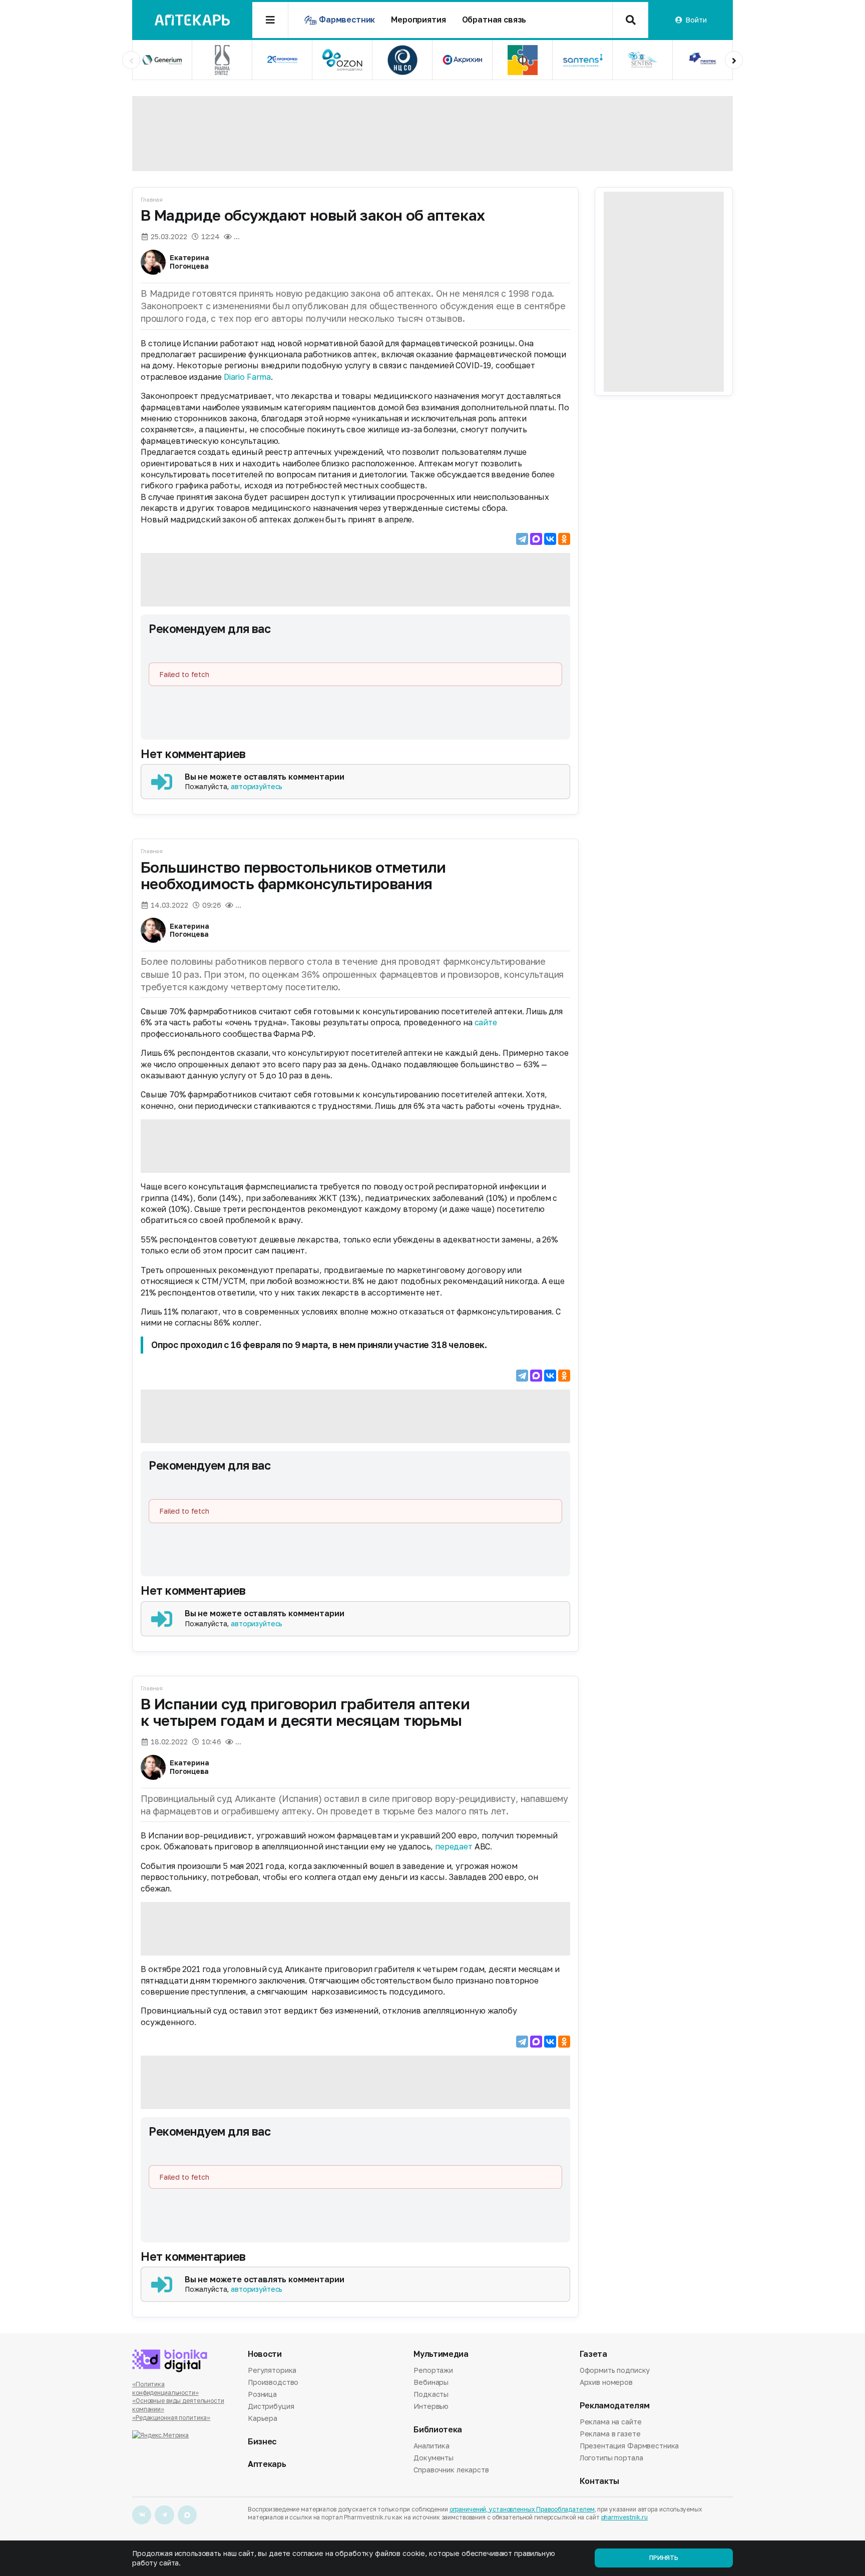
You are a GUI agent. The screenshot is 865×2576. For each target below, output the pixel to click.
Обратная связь (494, 20)
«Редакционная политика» (171, 2418)
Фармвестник (347, 20)
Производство (273, 2382)
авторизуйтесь (257, 786)
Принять (664, 2558)
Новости (265, 2354)
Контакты (599, 2481)
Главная (152, 199)
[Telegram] (522, 539)
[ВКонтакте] (550, 539)
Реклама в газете (610, 2434)
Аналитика (431, 2446)
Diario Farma (247, 377)
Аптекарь (267, 2464)
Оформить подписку (615, 2371)
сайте (486, 1022)
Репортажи (433, 2371)
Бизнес (262, 2442)
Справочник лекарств (451, 2470)
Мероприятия (418, 20)
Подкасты (431, 2394)
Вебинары (431, 2382)
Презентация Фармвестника (629, 2446)
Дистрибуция (271, 2406)
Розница (262, 2394)
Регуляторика (272, 2371)
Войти (696, 20)
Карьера (263, 2418)
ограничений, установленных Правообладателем (522, 2509)
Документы (434, 2458)
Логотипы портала (611, 2458)
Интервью (431, 2406)
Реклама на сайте (611, 2422)
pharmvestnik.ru (624, 2517)
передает (454, 1846)
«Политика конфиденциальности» (165, 2388)
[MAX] (536, 539)
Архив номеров (606, 2382)
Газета (593, 2354)
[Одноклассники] (564, 539)
